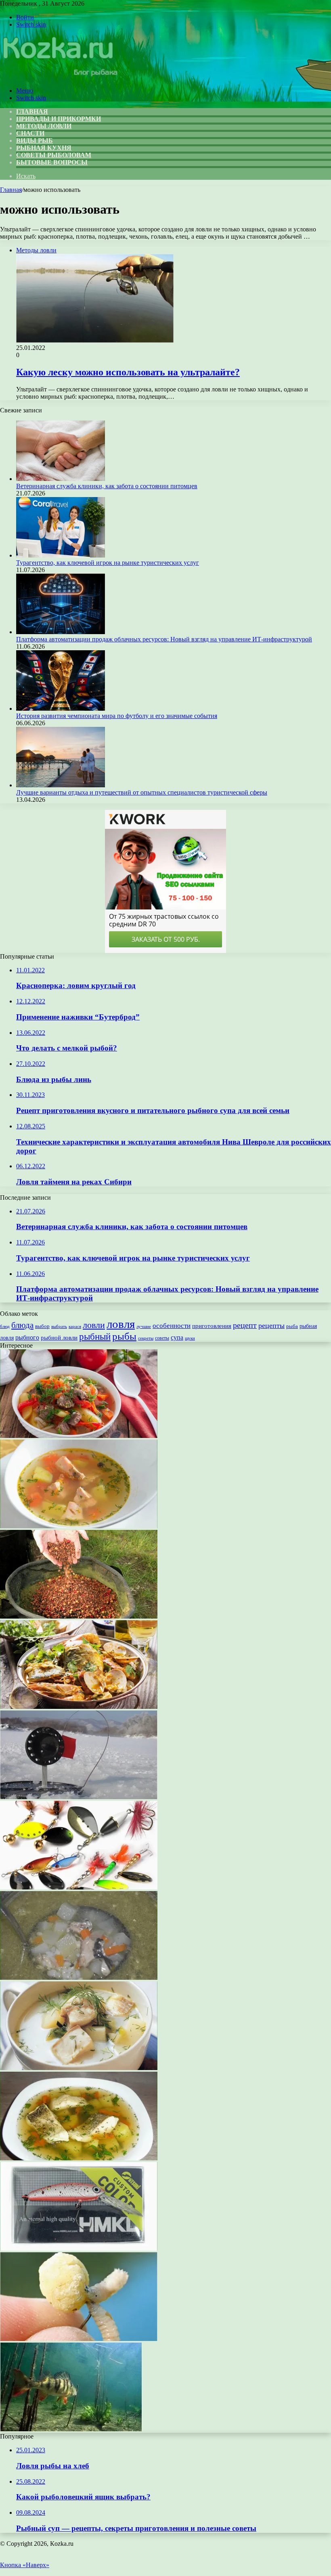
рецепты (271, 1325)
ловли (94, 1325)
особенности (172, 1326)
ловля (121, 1324)
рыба (292, 1326)
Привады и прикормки (59, 119)
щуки (190, 1338)
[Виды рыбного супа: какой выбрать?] (79, 2158)
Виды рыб (35, 140)
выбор (42, 1326)
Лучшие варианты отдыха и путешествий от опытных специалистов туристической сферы (142, 792)
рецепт (245, 1325)
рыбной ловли (59, 1337)
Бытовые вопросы (52, 162)
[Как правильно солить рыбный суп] (79, 1978)
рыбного (27, 1338)
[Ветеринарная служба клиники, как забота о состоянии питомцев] (61, 479)
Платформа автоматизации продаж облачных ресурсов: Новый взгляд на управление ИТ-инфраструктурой (164, 639)
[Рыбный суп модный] (79, 2068)
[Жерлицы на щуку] (79, 1797)
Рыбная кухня (44, 148)
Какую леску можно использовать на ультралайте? (128, 372)
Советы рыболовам (54, 155)
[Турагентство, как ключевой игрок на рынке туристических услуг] (61, 555)
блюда (22, 1325)
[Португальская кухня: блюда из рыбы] (79, 1707)
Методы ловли (44, 126)
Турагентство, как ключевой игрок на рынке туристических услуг (108, 563)
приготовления (212, 1326)
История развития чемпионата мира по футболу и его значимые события (117, 716)
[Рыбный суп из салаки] (79, 1526)
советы (162, 1338)
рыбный (95, 1337)
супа (177, 1337)
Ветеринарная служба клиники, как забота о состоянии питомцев (107, 486)
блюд (5, 1326)
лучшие (144, 1326)
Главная (11, 190)
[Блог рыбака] (60, 77)
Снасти (30, 133)
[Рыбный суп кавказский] (79, 1436)
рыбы (124, 1336)
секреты (146, 1338)
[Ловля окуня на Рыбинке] (71, 2429)
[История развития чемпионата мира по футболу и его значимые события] (61, 709)
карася (75, 1326)
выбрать (59, 1326)
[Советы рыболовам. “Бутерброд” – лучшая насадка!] (79, 2339)
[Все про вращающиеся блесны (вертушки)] (79, 1887)
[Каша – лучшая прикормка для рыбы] (79, 1616)
